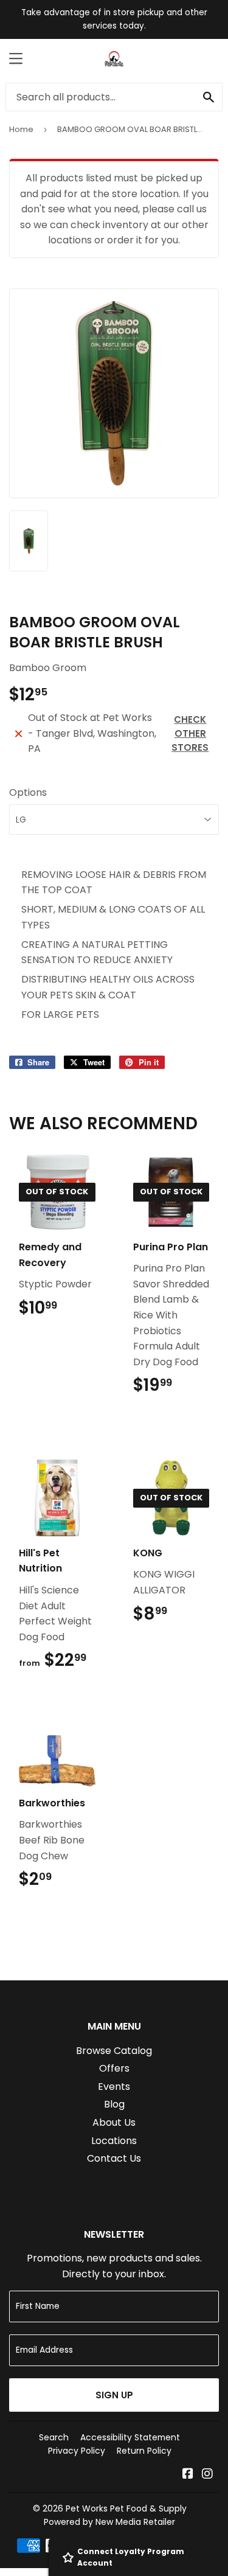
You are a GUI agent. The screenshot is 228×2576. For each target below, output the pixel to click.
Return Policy (144, 2451)
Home (21, 129)
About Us (114, 2122)
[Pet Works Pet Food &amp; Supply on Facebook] (188, 2475)
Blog (114, 2104)
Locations (114, 2141)
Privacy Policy (77, 2451)
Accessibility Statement (130, 2437)
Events (114, 2087)
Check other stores (190, 733)
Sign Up (114, 2395)
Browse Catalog (114, 2051)
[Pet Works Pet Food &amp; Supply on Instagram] (207, 2475)
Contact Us (114, 2158)
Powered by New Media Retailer (109, 2522)
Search (54, 2437)
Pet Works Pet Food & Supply (126, 2508)
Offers (114, 2068)
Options (28, 792)
